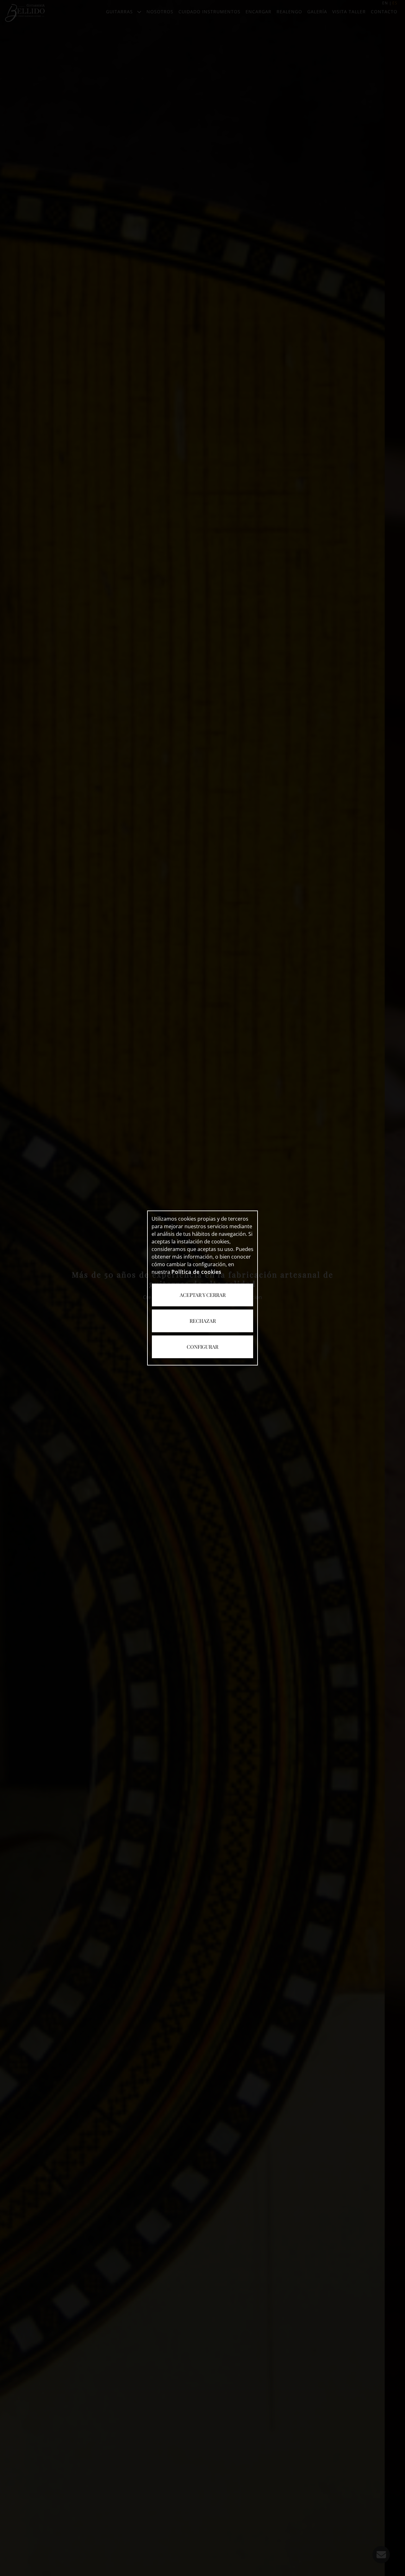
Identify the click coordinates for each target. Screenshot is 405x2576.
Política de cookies (196, 1272)
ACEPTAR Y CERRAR (203, 1295)
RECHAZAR (203, 1321)
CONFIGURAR (202, 1347)
